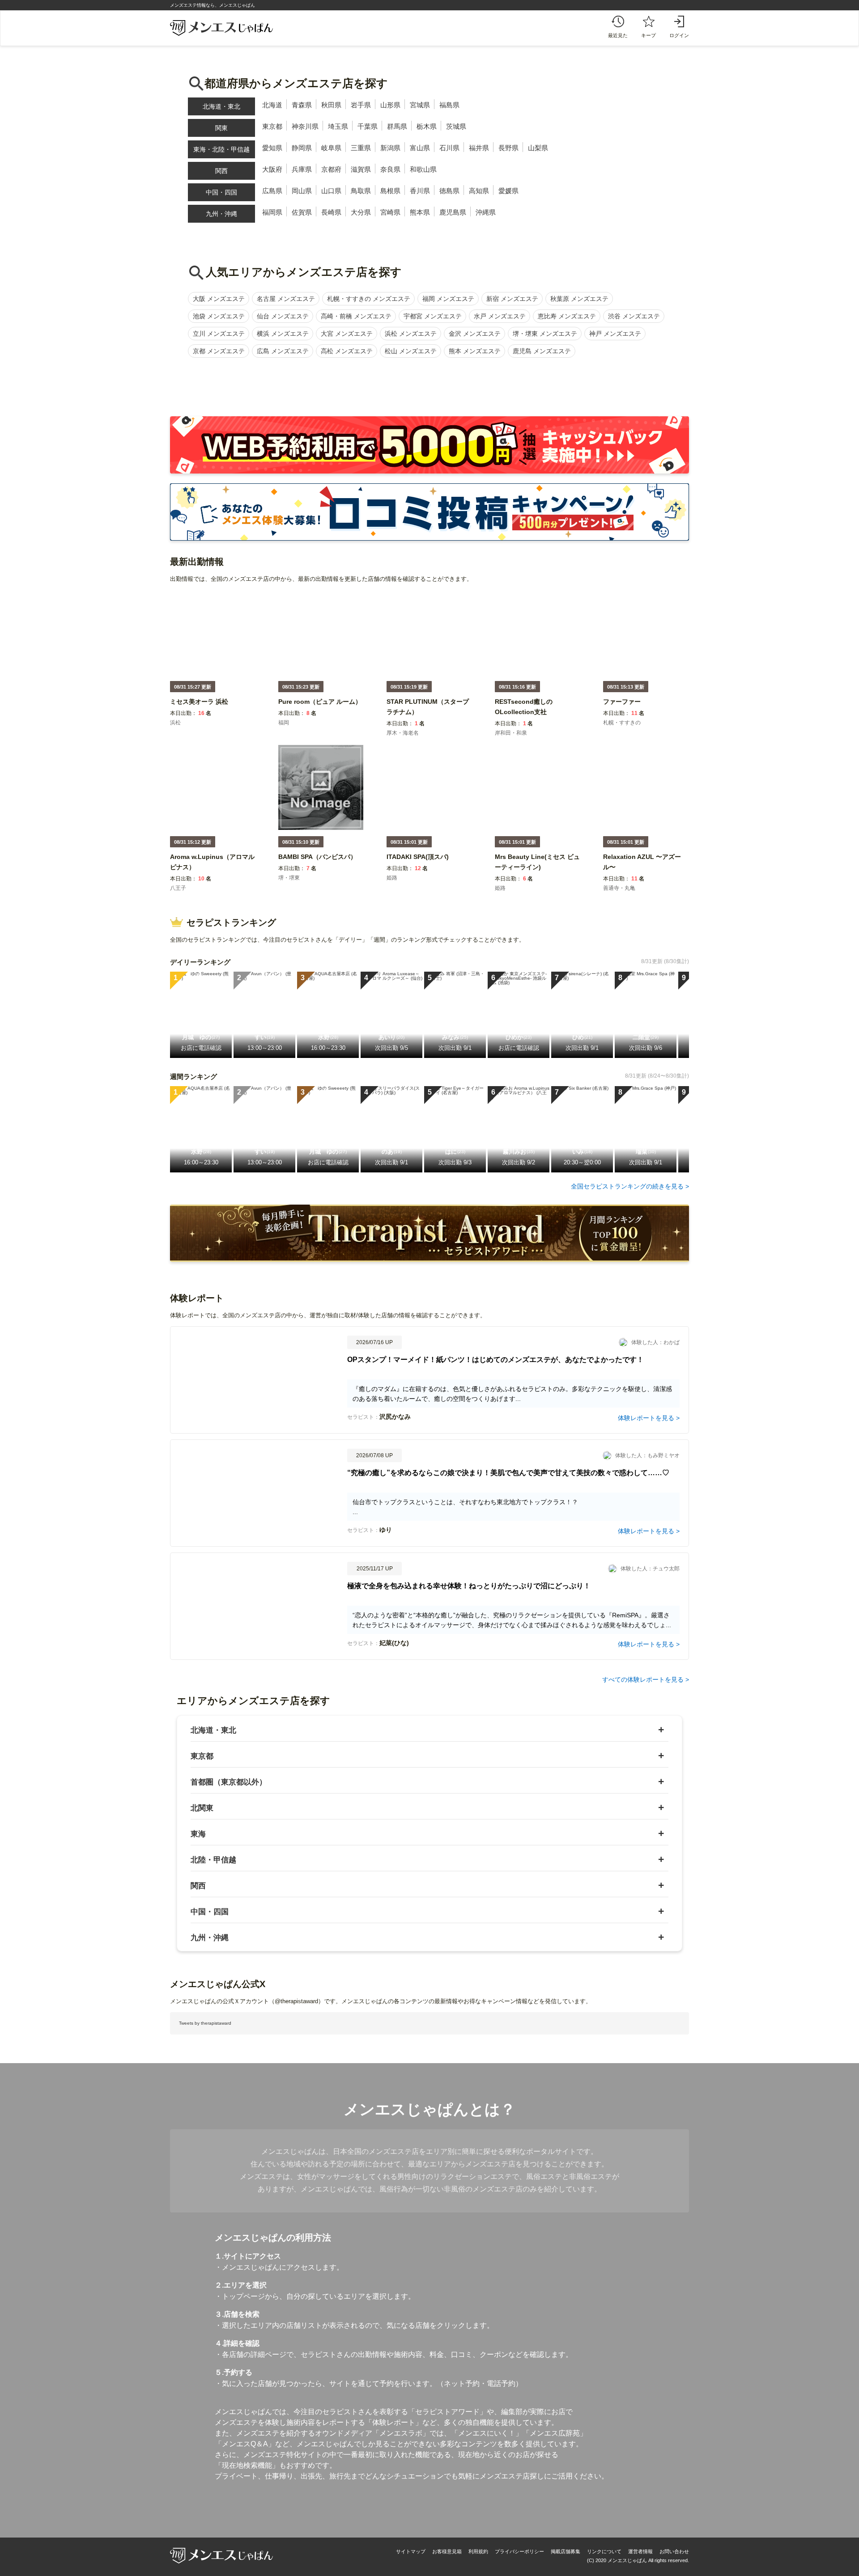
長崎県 (331, 212)
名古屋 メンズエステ (286, 299)
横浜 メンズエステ (283, 334)
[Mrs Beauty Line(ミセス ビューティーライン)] (537, 873)
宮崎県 (390, 212)
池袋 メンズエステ (219, 316)
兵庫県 (302, 169)
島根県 (390, 191)
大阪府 (272, 169)
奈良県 (390, 169)
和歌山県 (423, 169)
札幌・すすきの (622, 723)
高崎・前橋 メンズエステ (356, 316)
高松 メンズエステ (347, 351)
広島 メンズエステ (283, 351)
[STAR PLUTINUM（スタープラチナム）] (429, 718)
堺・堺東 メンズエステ (545, 334)
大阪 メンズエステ (219, 299)
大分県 (361, 212)
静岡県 (302, 148)
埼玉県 (338, 126)
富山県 (420, 148)
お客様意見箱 (447, 2551)
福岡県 (272, 212)
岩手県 (361, 105)
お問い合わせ (674, 2551)
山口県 (331, 191)
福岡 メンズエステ (448, 299)
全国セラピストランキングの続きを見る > (630, 1186)
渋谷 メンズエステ (634, 316)
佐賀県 (302, 212)
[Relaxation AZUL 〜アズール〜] (646, 873)
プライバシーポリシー (519, 2551)
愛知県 (272, 148)
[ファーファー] (622, 708)
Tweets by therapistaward (205, 2023)
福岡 (284, 723)
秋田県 (331, 105)
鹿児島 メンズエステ (542, 351)
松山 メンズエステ (411, 351)
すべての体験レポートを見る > (646, 1679)
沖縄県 (486, 212)
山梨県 (538, 148)
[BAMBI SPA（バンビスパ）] (317, 863)
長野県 (508, 148)
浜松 (175, 723)
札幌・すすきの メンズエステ (369, 299)
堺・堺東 (289, 878)
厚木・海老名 (403, 733)
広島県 (272, 191)
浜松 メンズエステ (411, 334)
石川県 (449, 148)
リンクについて (604, 2551)
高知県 (479, 191)
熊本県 (420, 212)
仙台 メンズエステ (283, 316)
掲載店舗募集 (566, 2551)
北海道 (272, 105)
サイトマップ (411, 2551)
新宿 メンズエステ (512, 299)
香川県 (420, 191)
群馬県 (397, 126)
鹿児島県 (453, 212)
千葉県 (368, 126)
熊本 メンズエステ (475, 351)
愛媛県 (508, 191)
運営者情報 (640, 2551)
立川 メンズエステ (219, 334)
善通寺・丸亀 (619, 888)
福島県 (449, 105)
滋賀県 (361, 169)
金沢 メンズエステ (475, 334)
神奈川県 (305, 126)
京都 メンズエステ (219, 351)
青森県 (302, 105)
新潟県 (390, 148)
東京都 (272, 126)
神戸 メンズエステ (615, 334)
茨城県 (456, 126)
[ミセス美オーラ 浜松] (199, 708)
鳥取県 (361, 191)
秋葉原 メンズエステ (579, 299)
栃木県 (427, 126)
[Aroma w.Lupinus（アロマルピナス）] (213, 873)
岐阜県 (331, 148)
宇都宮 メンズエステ (433, 316)
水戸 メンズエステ (500, 316)
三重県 (361, 148)
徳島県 (449, 191)
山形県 (390, 105)
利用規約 (478, 2551)
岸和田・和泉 (511, 733)
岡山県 (302, 191)
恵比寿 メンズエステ (567, 316)
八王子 (178, 888)
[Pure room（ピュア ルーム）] (320, 708)
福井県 (479, 148)
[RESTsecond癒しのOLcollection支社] (537, 718)
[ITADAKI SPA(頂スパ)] (418, 863)
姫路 (392, 878)
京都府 (331, 169)
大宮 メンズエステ (347, 334)
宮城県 (420, 105)
